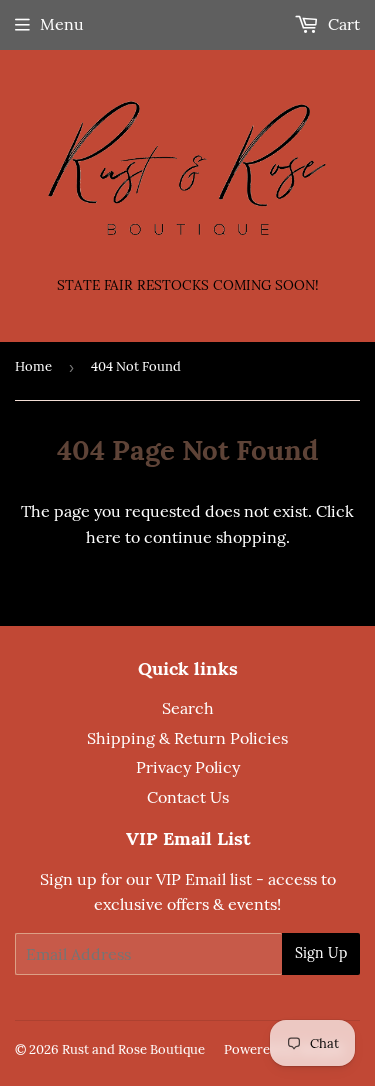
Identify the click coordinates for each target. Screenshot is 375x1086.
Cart (342, 24)
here (103, 537)
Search (188, 708)
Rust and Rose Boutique (133, 1049)
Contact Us (188, 797)
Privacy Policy (188, 767)
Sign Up (321, 953)
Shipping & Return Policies (187, 738)
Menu (62, 24)
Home (33, 366)
